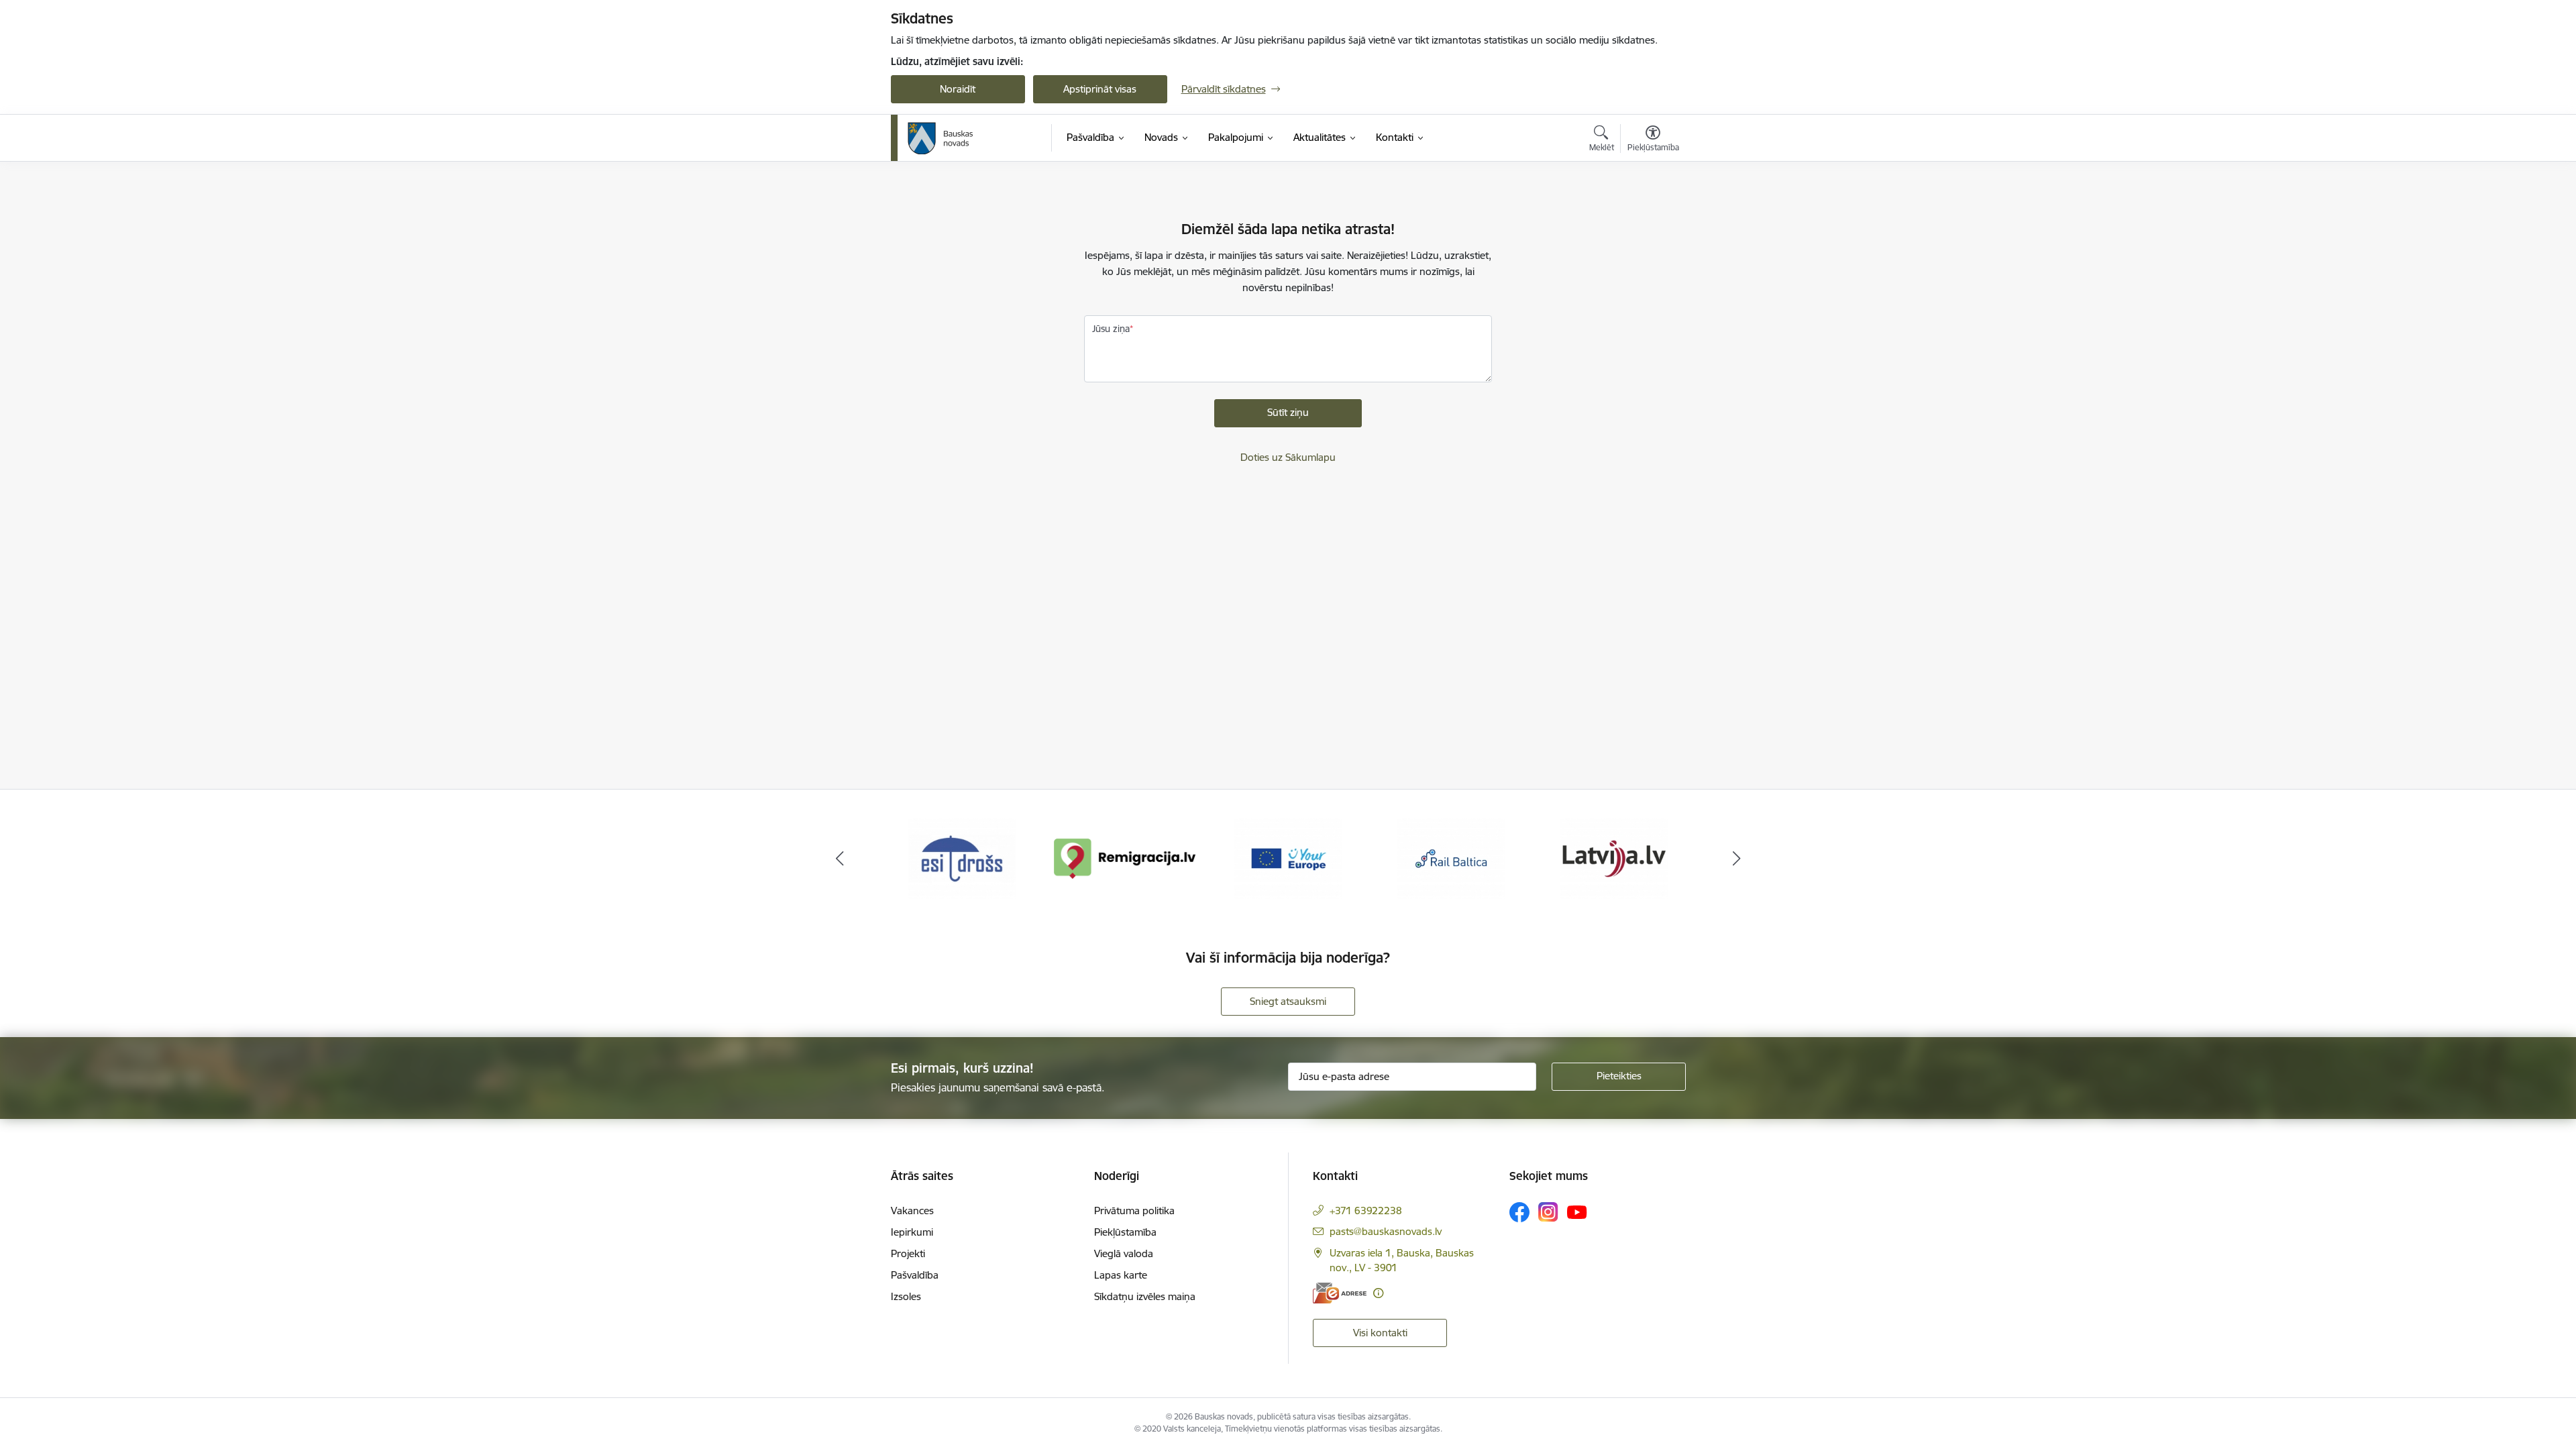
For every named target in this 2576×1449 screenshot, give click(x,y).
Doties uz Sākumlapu (1288, 457)
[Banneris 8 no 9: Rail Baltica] (1451, 858)
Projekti (908, 1253)
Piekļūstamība (1125, 1232)
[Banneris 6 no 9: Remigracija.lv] (1125, 858)
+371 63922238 (1366, 1211)
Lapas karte (1121, 1275)
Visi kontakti (1380, 1333)
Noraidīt (958, 89)
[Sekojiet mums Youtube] (1577, 1212)
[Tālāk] (1737, 859)
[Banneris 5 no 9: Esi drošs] (962, 858)
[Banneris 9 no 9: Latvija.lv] (1614, 858)
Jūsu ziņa (1111, 329)
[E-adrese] (1340, 1293)
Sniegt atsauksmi (1288, 1001)
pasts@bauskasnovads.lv (1386, 1231)
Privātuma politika (1134, 1211)
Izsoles (906, 1296)
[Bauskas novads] (941, 138)
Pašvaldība (915, 1275)
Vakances (912, 1211)
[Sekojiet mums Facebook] (1519, 1212)
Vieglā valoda (1124, 1253)
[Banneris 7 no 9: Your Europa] (1288, 858)
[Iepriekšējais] (840, 859)
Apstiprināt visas (1100, 89)
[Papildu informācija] (1378, 1293)
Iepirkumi (912, 1232)
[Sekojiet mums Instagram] (1548, 1212)
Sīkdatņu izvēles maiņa (1145, 1296)
